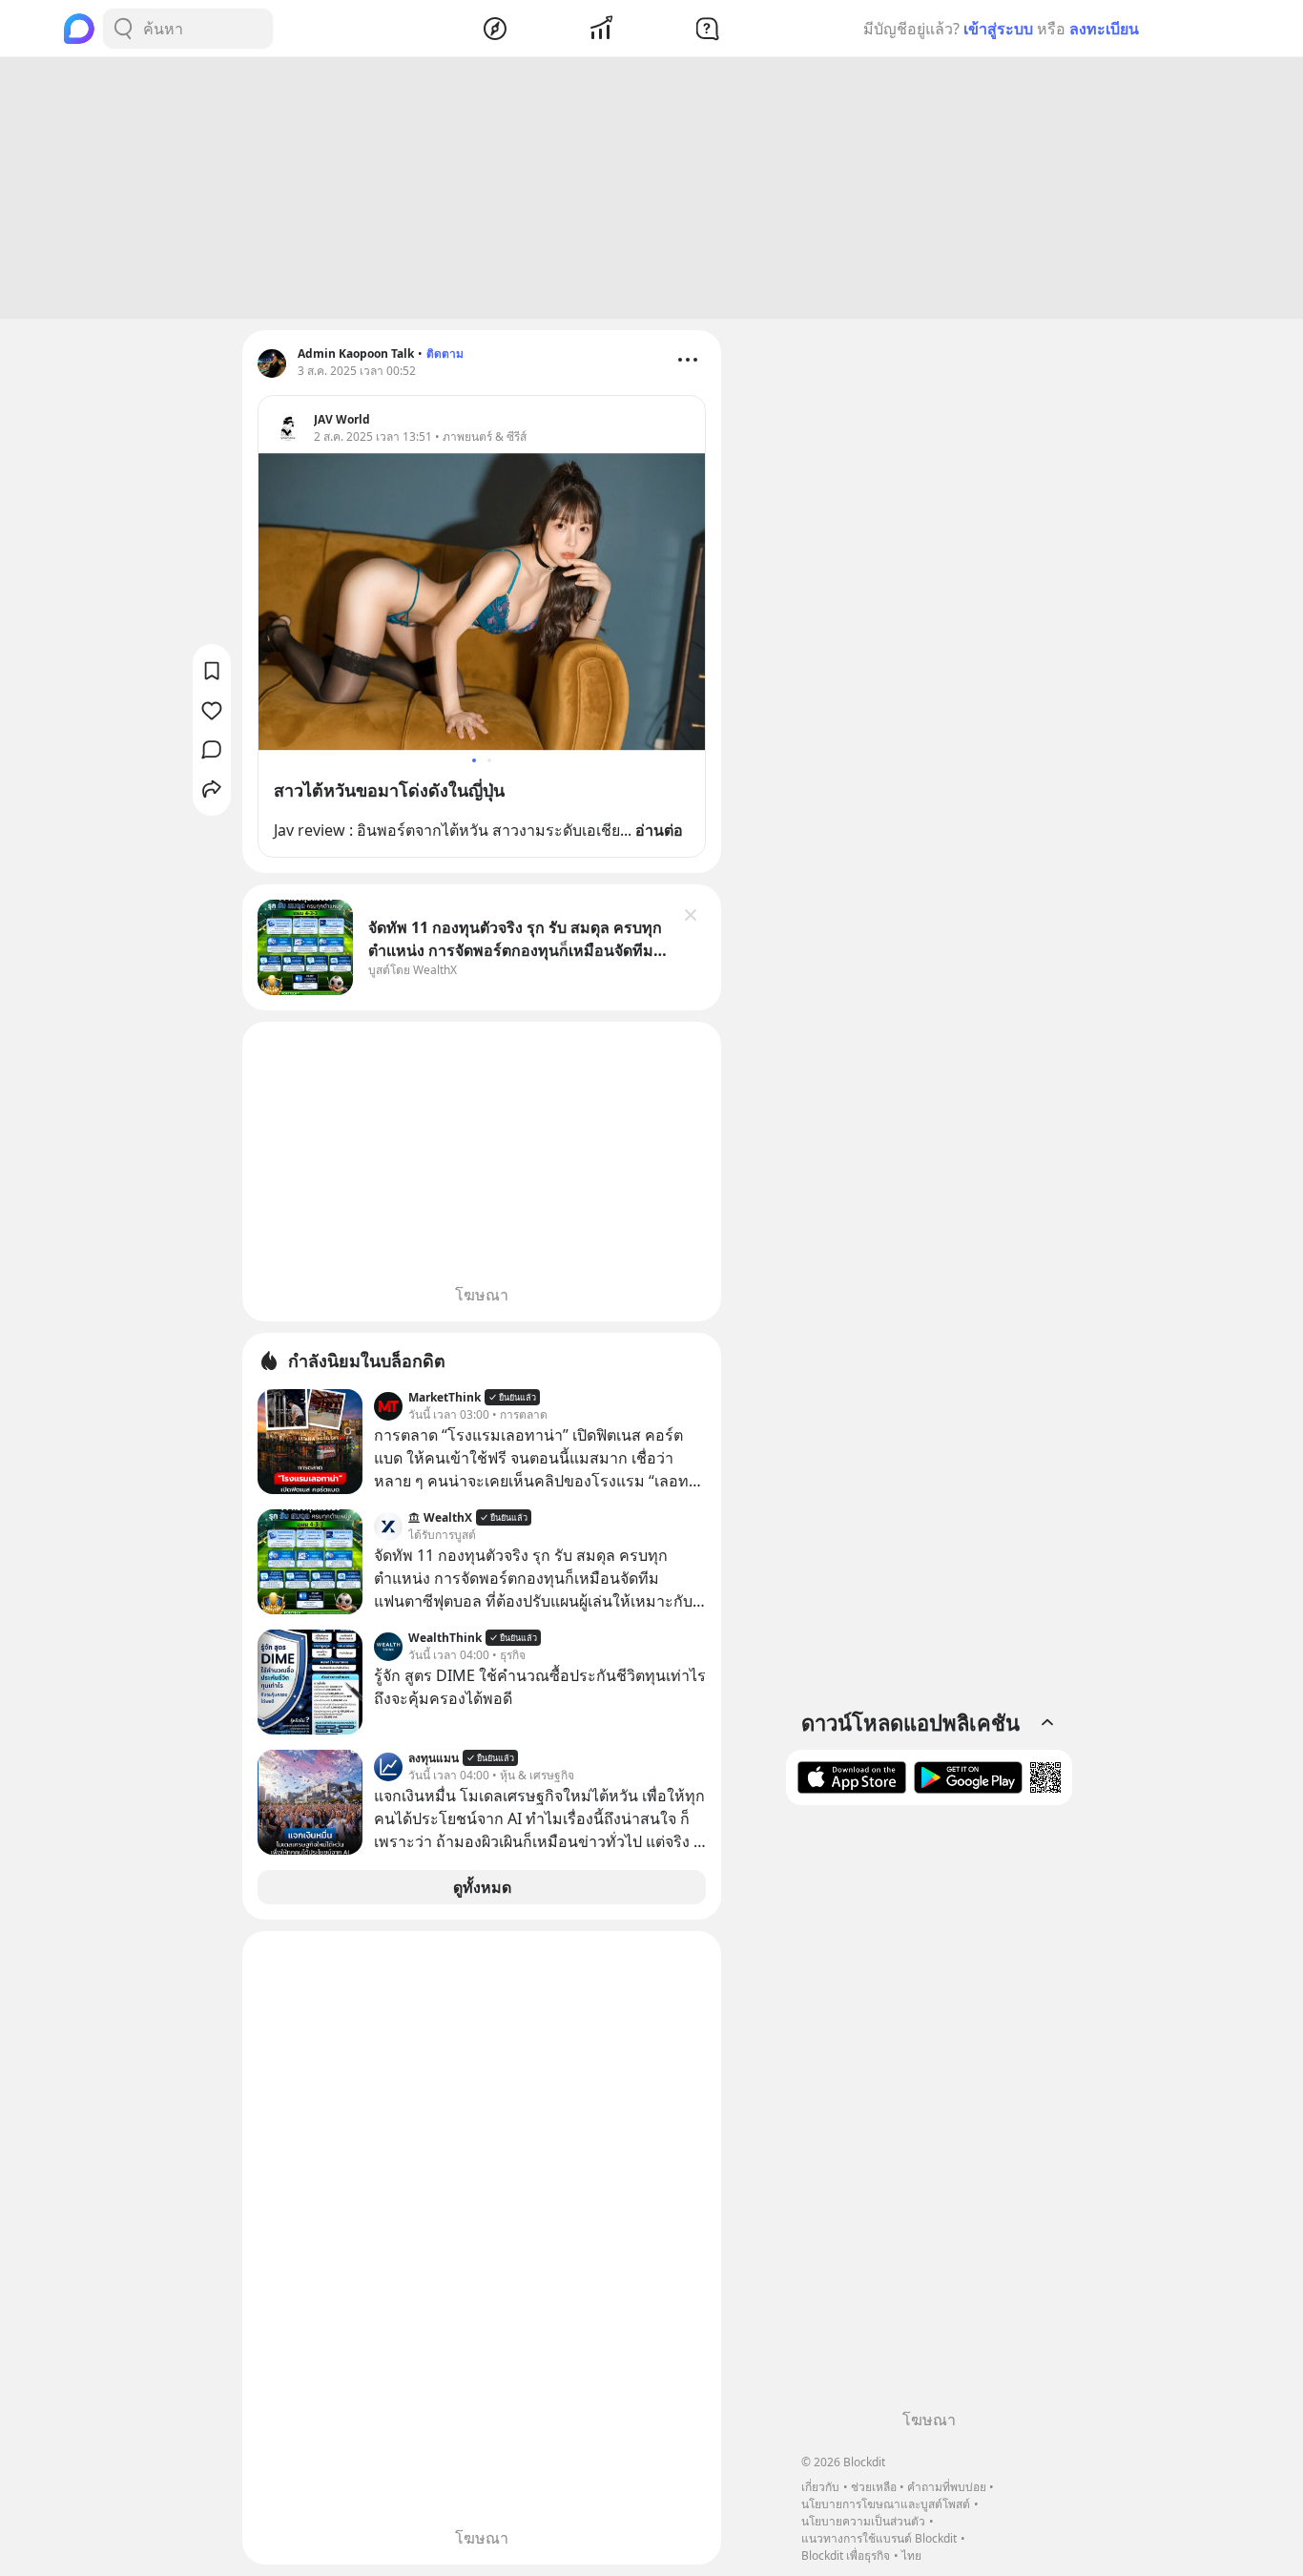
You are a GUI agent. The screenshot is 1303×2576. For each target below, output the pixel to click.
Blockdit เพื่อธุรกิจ (846, 2555)
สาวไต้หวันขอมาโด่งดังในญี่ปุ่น (389, 790)
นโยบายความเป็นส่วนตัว (863, 2521)
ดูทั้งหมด (482, 1887)
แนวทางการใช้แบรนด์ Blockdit (879, 2538)
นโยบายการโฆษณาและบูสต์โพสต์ (886, 2504)
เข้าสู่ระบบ (998, 29)
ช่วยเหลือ (874, 2487)
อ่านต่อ (659, 830)
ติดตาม (445, 353)
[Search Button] (123, 29)
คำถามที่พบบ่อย (947, 2487)
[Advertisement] (651, 188)
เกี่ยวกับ (820, 2487)
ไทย (911, 2555)
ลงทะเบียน (1104, 29)
